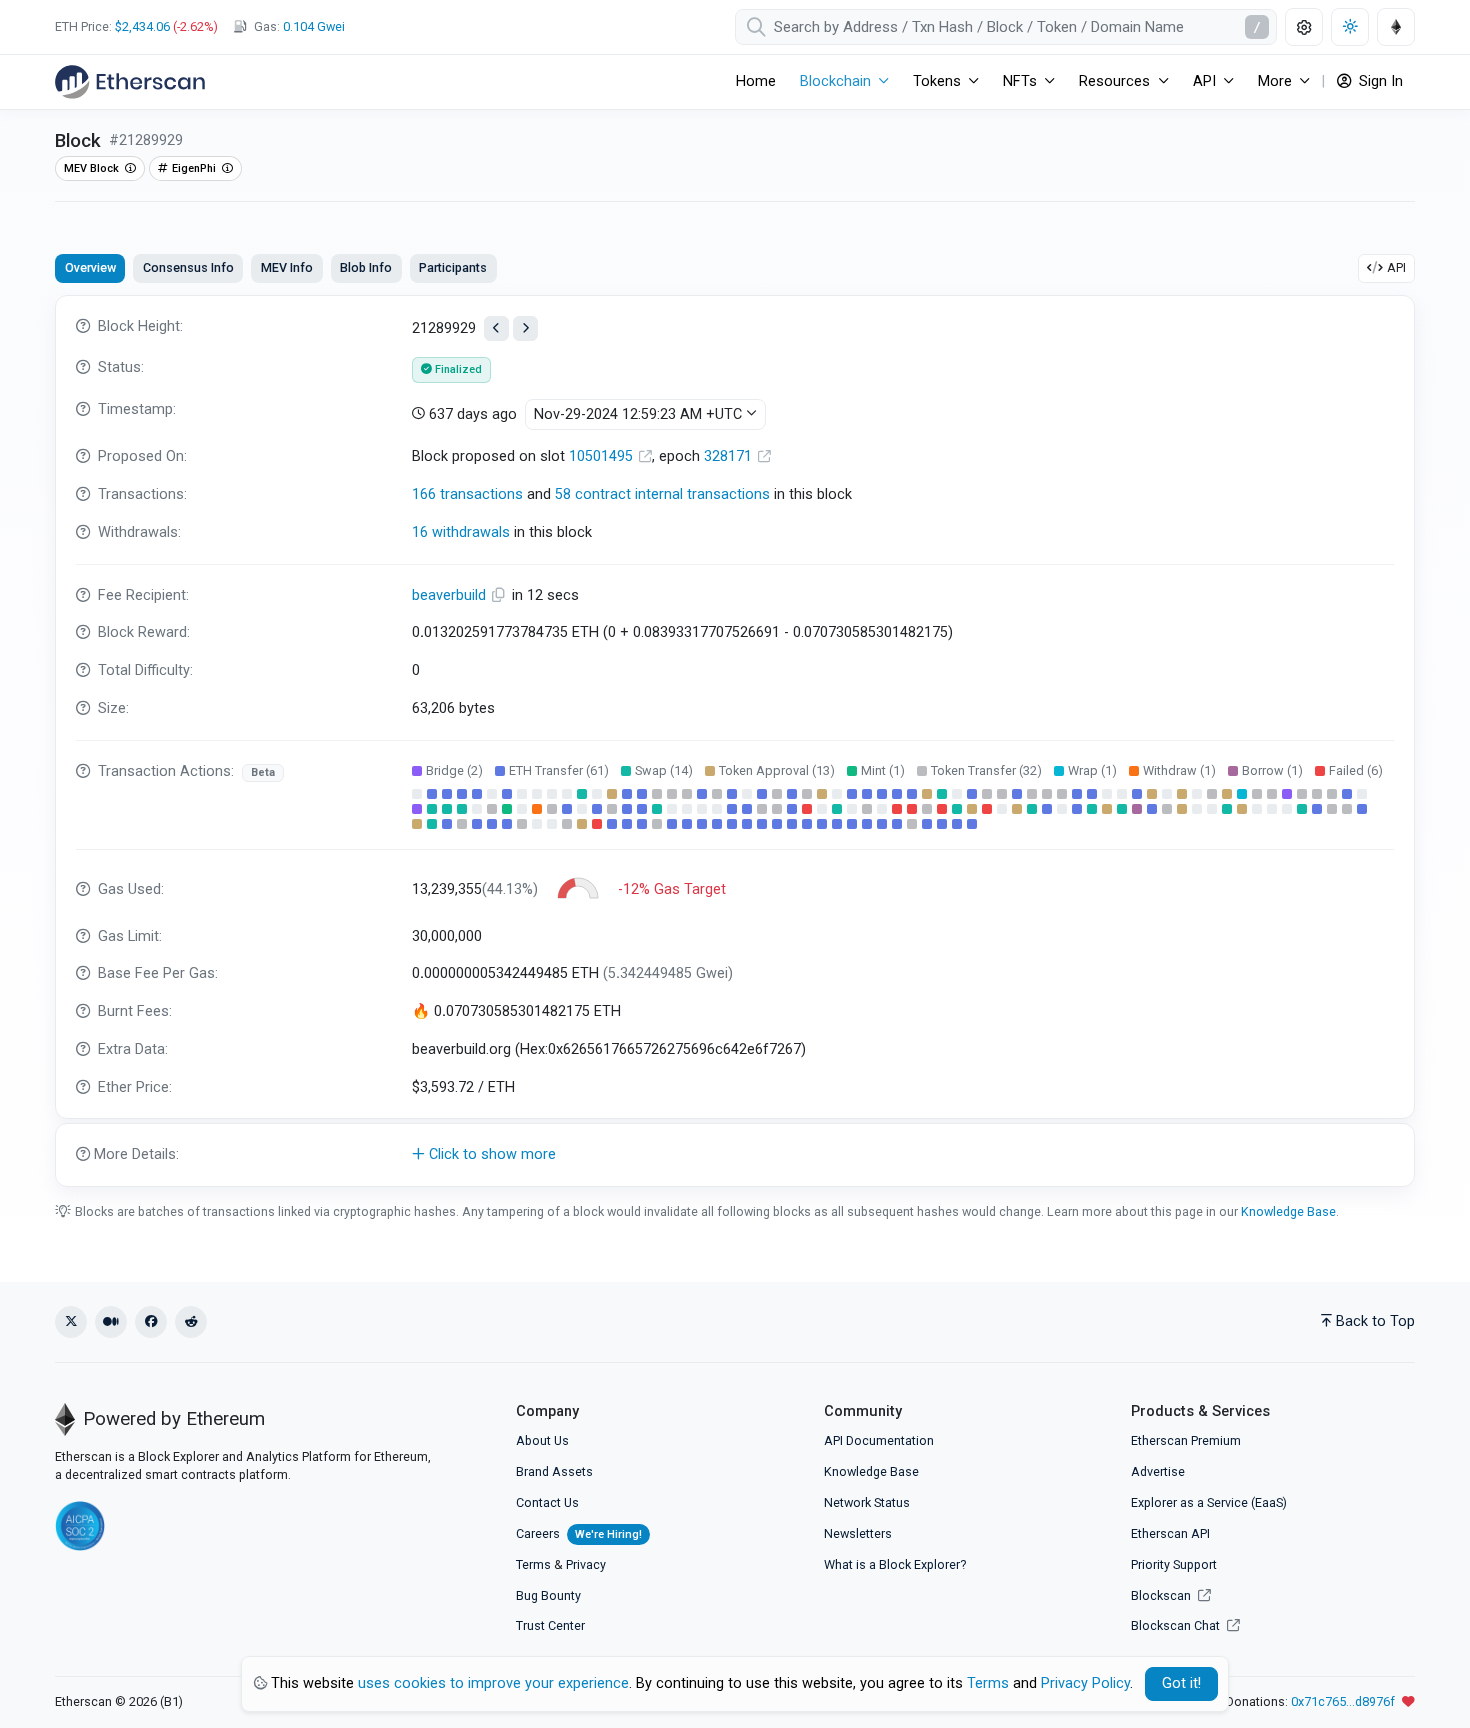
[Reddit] (191, 1322)
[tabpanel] (735, 741)
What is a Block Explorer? (895, 1564)
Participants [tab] (453, 267)
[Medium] (111, 1322)
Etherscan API (1170, 1533)
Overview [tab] (90, 267)
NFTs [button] (1020, 81)
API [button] (1204, 81)
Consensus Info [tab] (188, 267)
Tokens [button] (937, 81)
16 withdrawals (461, 532)
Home (756, 81)
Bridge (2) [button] (454, 770)
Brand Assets (554, 1471)
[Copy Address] (501, 595)
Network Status (867, 1502)
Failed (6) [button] (1356, 770)
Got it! (1181, 1683)
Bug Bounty (548, 1595)
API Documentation (879, 1440)
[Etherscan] (130, 82)
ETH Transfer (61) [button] (559, 770)
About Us (542, 1440)
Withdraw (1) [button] (1179, 770)
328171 (730, 456)
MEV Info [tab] (287, 267)
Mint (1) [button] (883, 770)
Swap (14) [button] (664, 770)
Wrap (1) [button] (1092, 770)
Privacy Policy (1085, 1683)
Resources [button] (1114, 81)
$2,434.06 (142, 26)
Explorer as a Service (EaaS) (1209, 1502)
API (1396, 267)
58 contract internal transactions (662, 494)
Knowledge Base (1288, 1211)
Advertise (1158, 1471)
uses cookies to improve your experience (493, 1683)
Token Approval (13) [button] (777, 770)
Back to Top (1375, 1321)
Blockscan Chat (1177, 1625)
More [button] (1275, 81)
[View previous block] (496, 328)
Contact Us (547, 1502)
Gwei (314, 26)
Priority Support (1174, 1564)
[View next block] (525, 328)
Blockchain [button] (835, 81)
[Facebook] (151, 1322)
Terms (533, 1564)
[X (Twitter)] (71, 1322)
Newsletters (858, 1533)
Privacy (586, 1564)
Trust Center (550, 1625)
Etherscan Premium (1186, 1440)
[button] (735, 1155)
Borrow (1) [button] (1272, 770)
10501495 (603, 456)
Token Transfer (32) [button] (986, 770)
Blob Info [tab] (366, 267)
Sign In (1379, 81)
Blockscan (1162, 1595)
